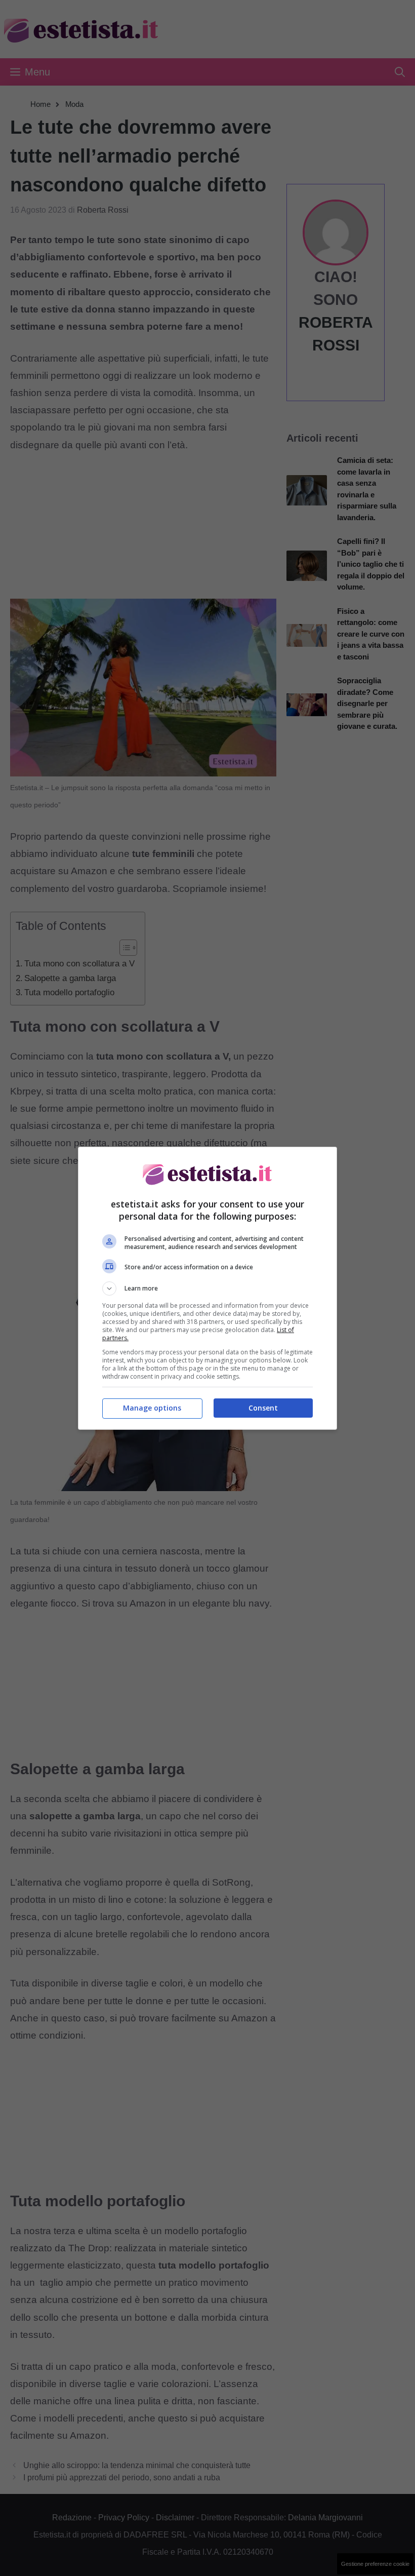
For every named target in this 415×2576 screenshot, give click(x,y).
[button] (207, 1289)
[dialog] (207, 1288)
